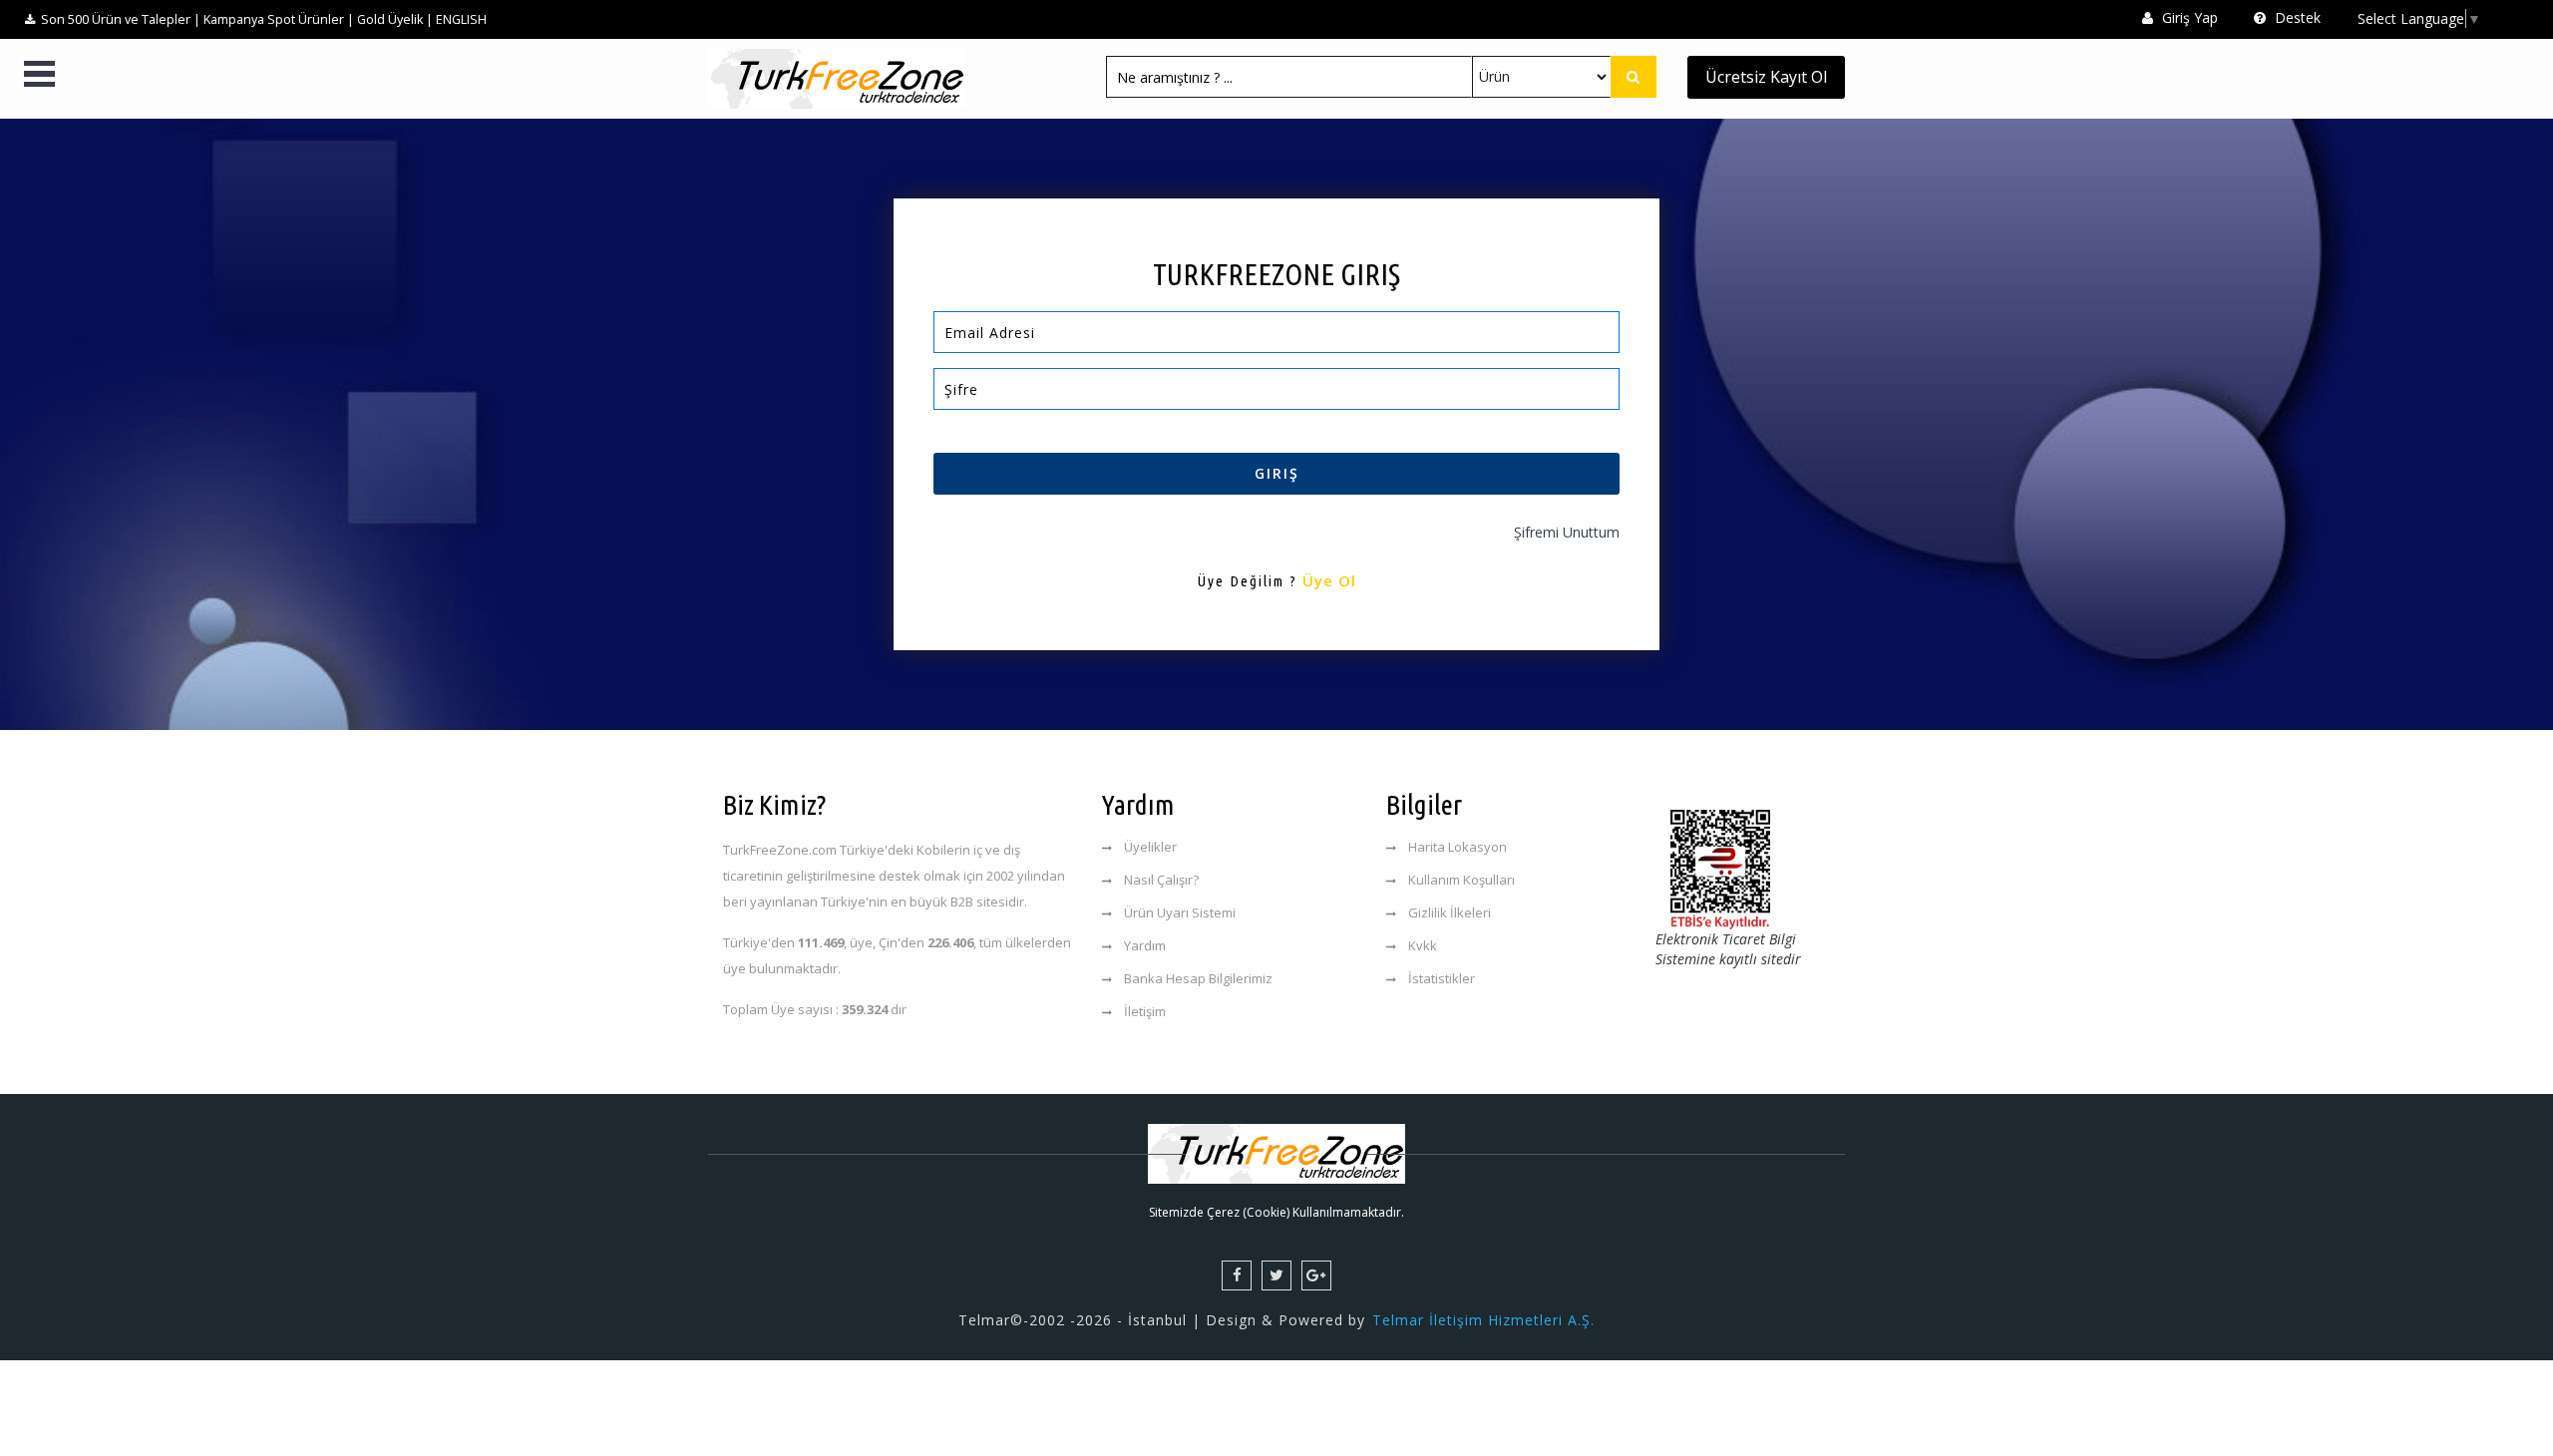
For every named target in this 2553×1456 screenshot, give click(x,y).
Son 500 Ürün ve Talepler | (121, 19)
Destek (2296, 17)
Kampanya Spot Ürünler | (279, 19)
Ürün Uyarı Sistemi (1180, 912)
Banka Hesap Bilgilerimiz (1198, 978)
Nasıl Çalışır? (1161, 880)
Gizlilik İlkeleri (1450, 912)
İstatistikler (1442, 978)
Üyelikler (1150, 847)
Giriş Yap (2188, 17)
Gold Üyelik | (395, 19)
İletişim (1145, 1011)
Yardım (1145, 945)
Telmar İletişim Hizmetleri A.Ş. (1483, 1320)
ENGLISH (461, 19)
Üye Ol (1329, 580)
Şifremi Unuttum (1567, 532)
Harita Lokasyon (1458, 847)
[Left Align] (1634, 77)
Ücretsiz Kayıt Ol (1766, 77)
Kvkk (1423, 945)
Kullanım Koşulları (1461, 880)
